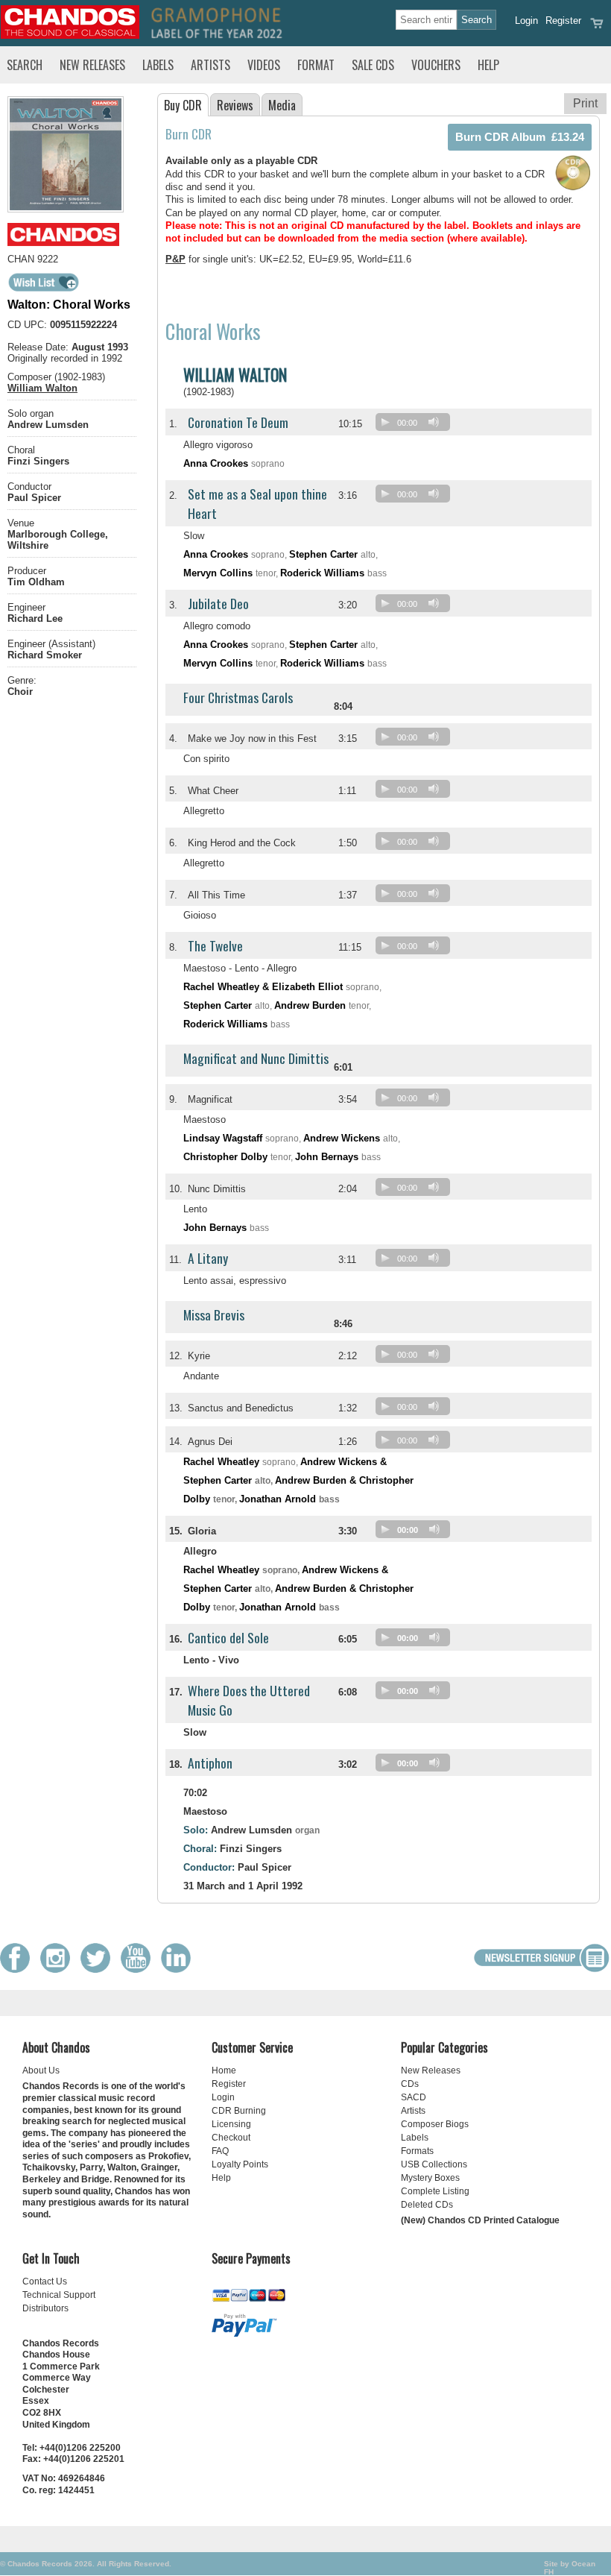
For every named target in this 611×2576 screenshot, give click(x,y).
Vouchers (436, 65)
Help (488, 65)
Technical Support (59, 2295)
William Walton (42, 388)
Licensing (231, 2124)
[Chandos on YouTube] (139, 1969)
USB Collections (434, 2164)
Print (585, 103)
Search (25, 65)
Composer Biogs (435, 2124)
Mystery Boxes (430, 2178)
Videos (264, 65)
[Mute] (434, 422)
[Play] (385, 422)
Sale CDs (373, 65)
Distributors (45, 2308)
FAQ (220, 2151)
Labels (158, 65)
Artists (210, 65)
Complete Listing (435, 2191)
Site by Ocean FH (570, 2568)
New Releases (92, 65)
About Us (41, 2070)
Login (526, 21)
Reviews (235, 105)
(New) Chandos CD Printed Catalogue (480, 2220)
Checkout (231, 2138)
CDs (410, 2084)
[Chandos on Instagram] (59, 1969)
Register (563, 21)
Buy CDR (183, 105)
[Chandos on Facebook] (19, 1969)
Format (316, 65)
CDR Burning (239, 2111)
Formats (417, 2151)
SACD (414, 2097)
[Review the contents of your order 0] (597, 28)
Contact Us (45, 2281)
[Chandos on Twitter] (99, 1969)
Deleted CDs (427, 2205)
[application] (417, 425)
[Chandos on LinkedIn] (180, 1969)
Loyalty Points (240, 2164)
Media (282, 105)
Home (224, 2070)
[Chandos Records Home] (70, 35)
